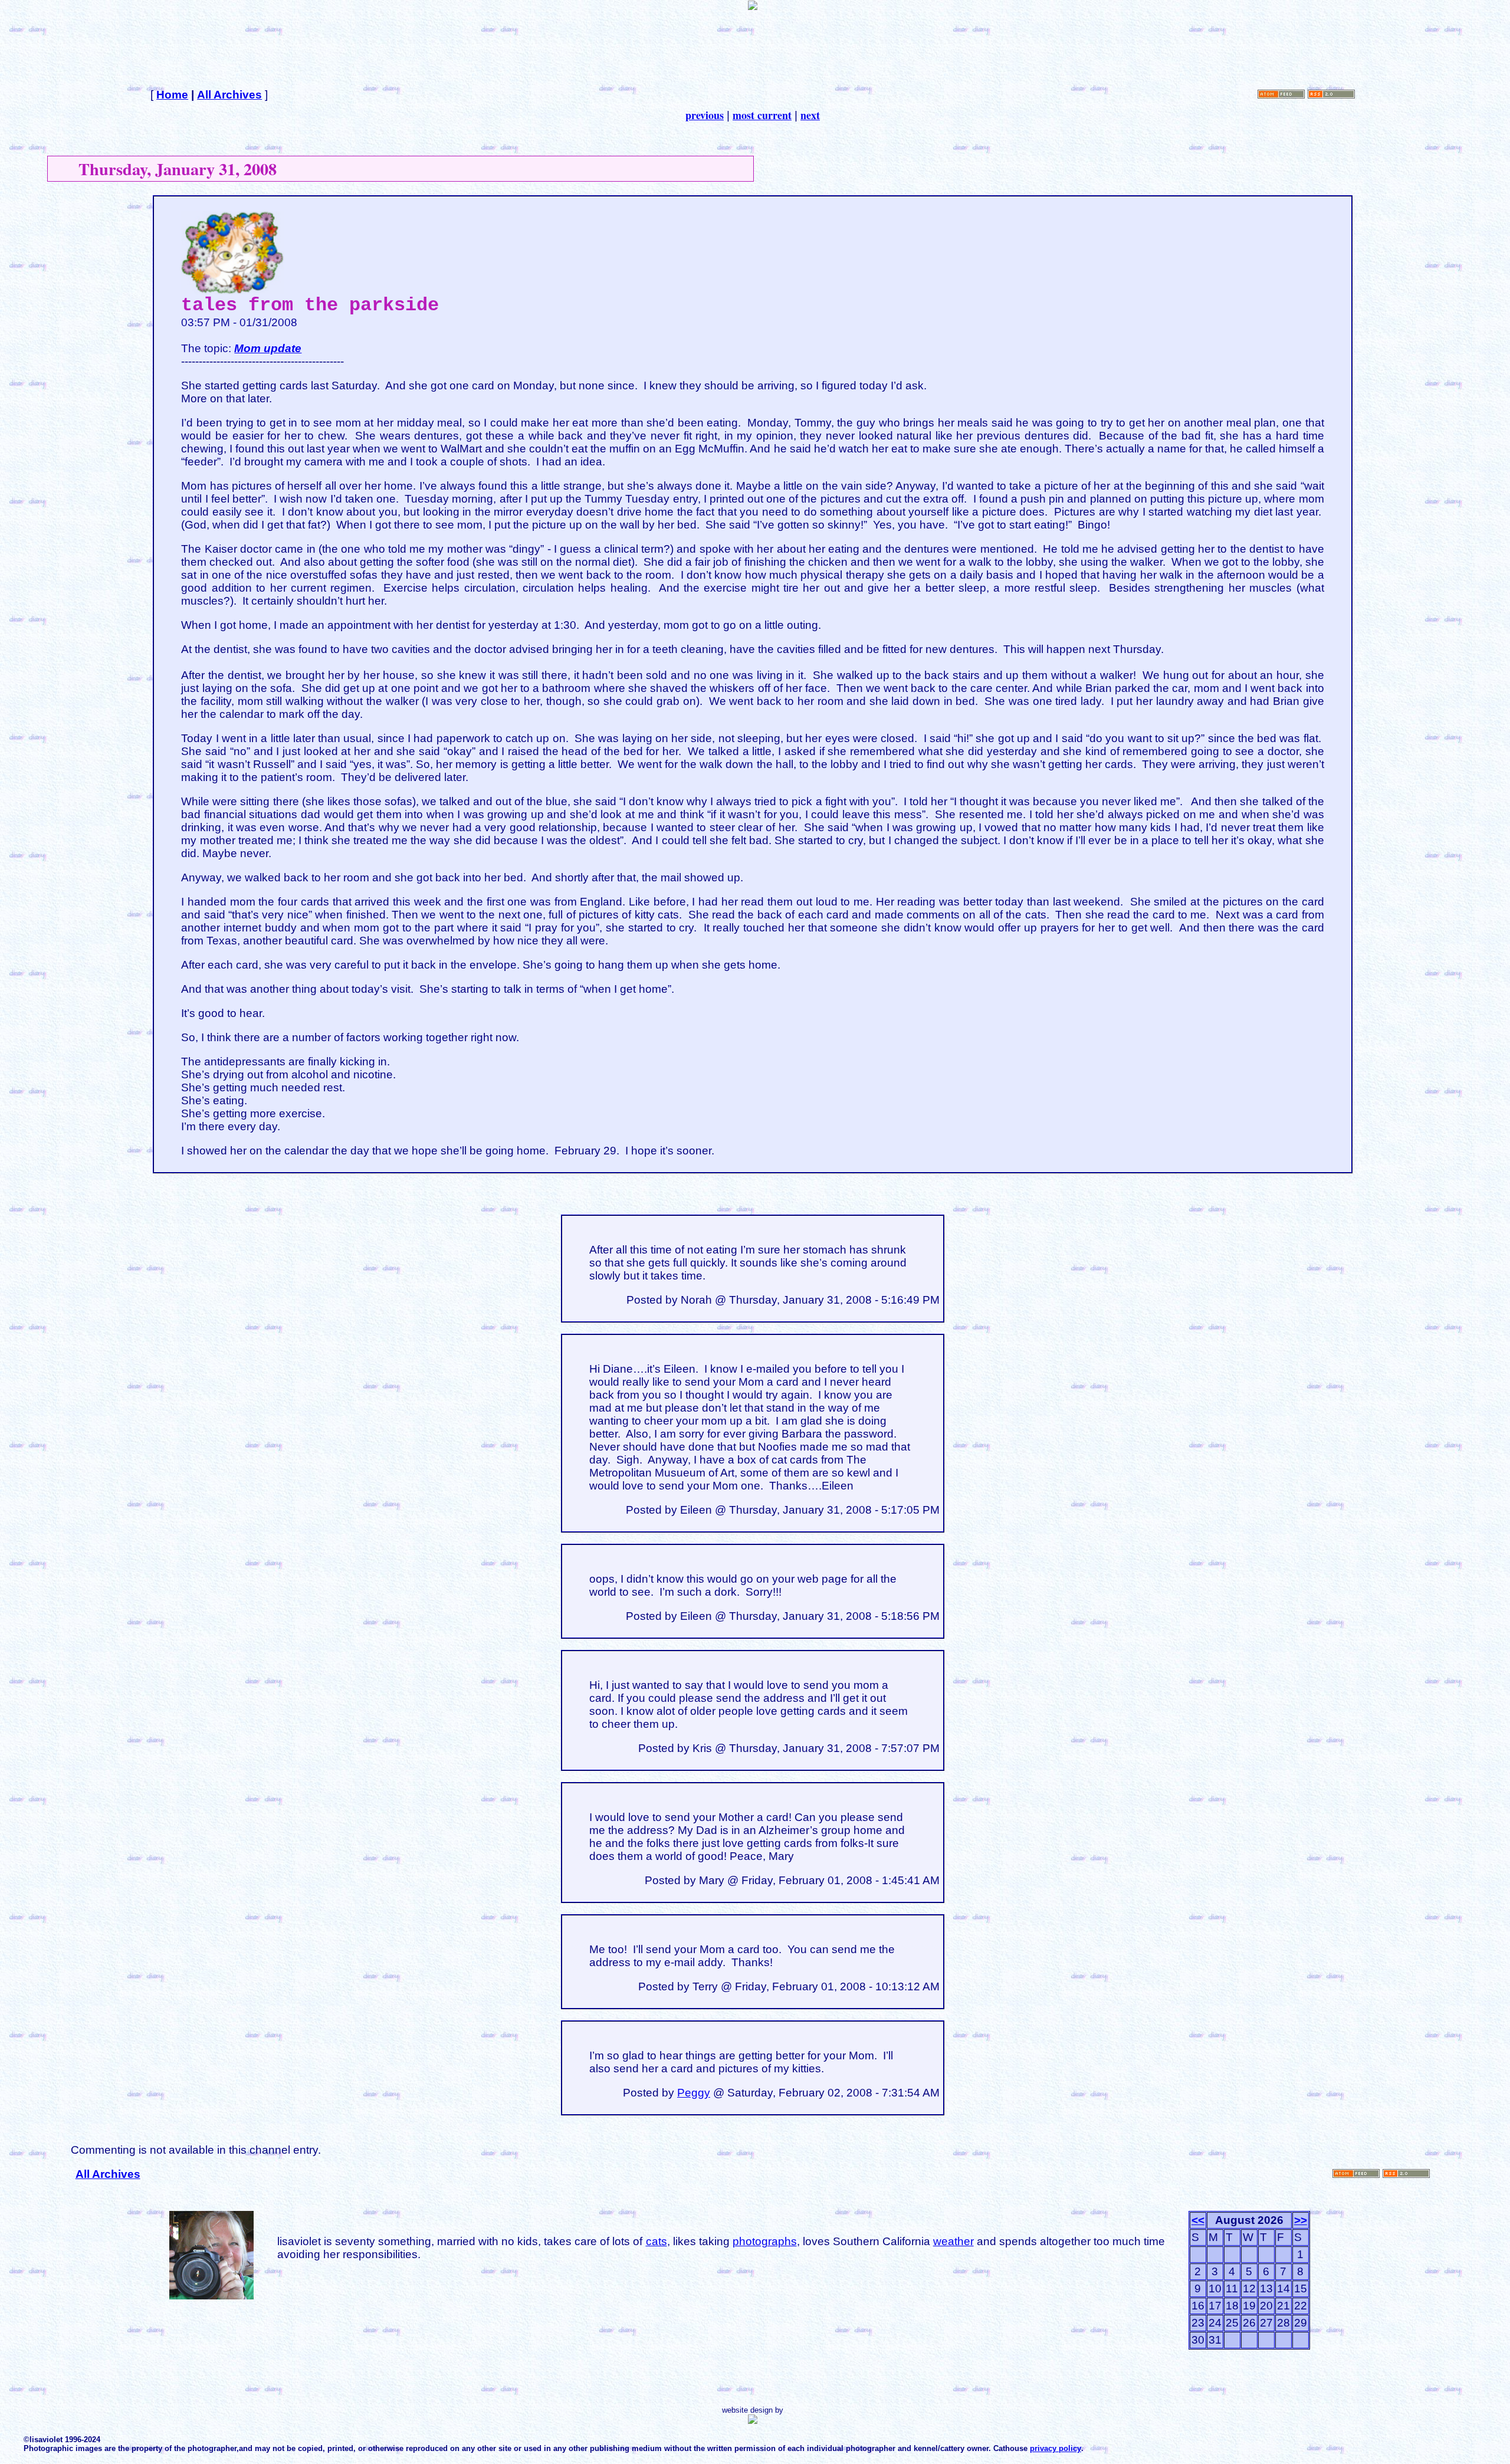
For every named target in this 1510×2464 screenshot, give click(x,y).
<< (1198, 2220)
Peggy (694, 2093)
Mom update (268, 348)
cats (656, 2241)
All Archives (229, 95)
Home (172, 95)
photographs (765, 2241)
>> (1301, 2220)
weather (953, 2241)
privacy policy (1056, 2448)
